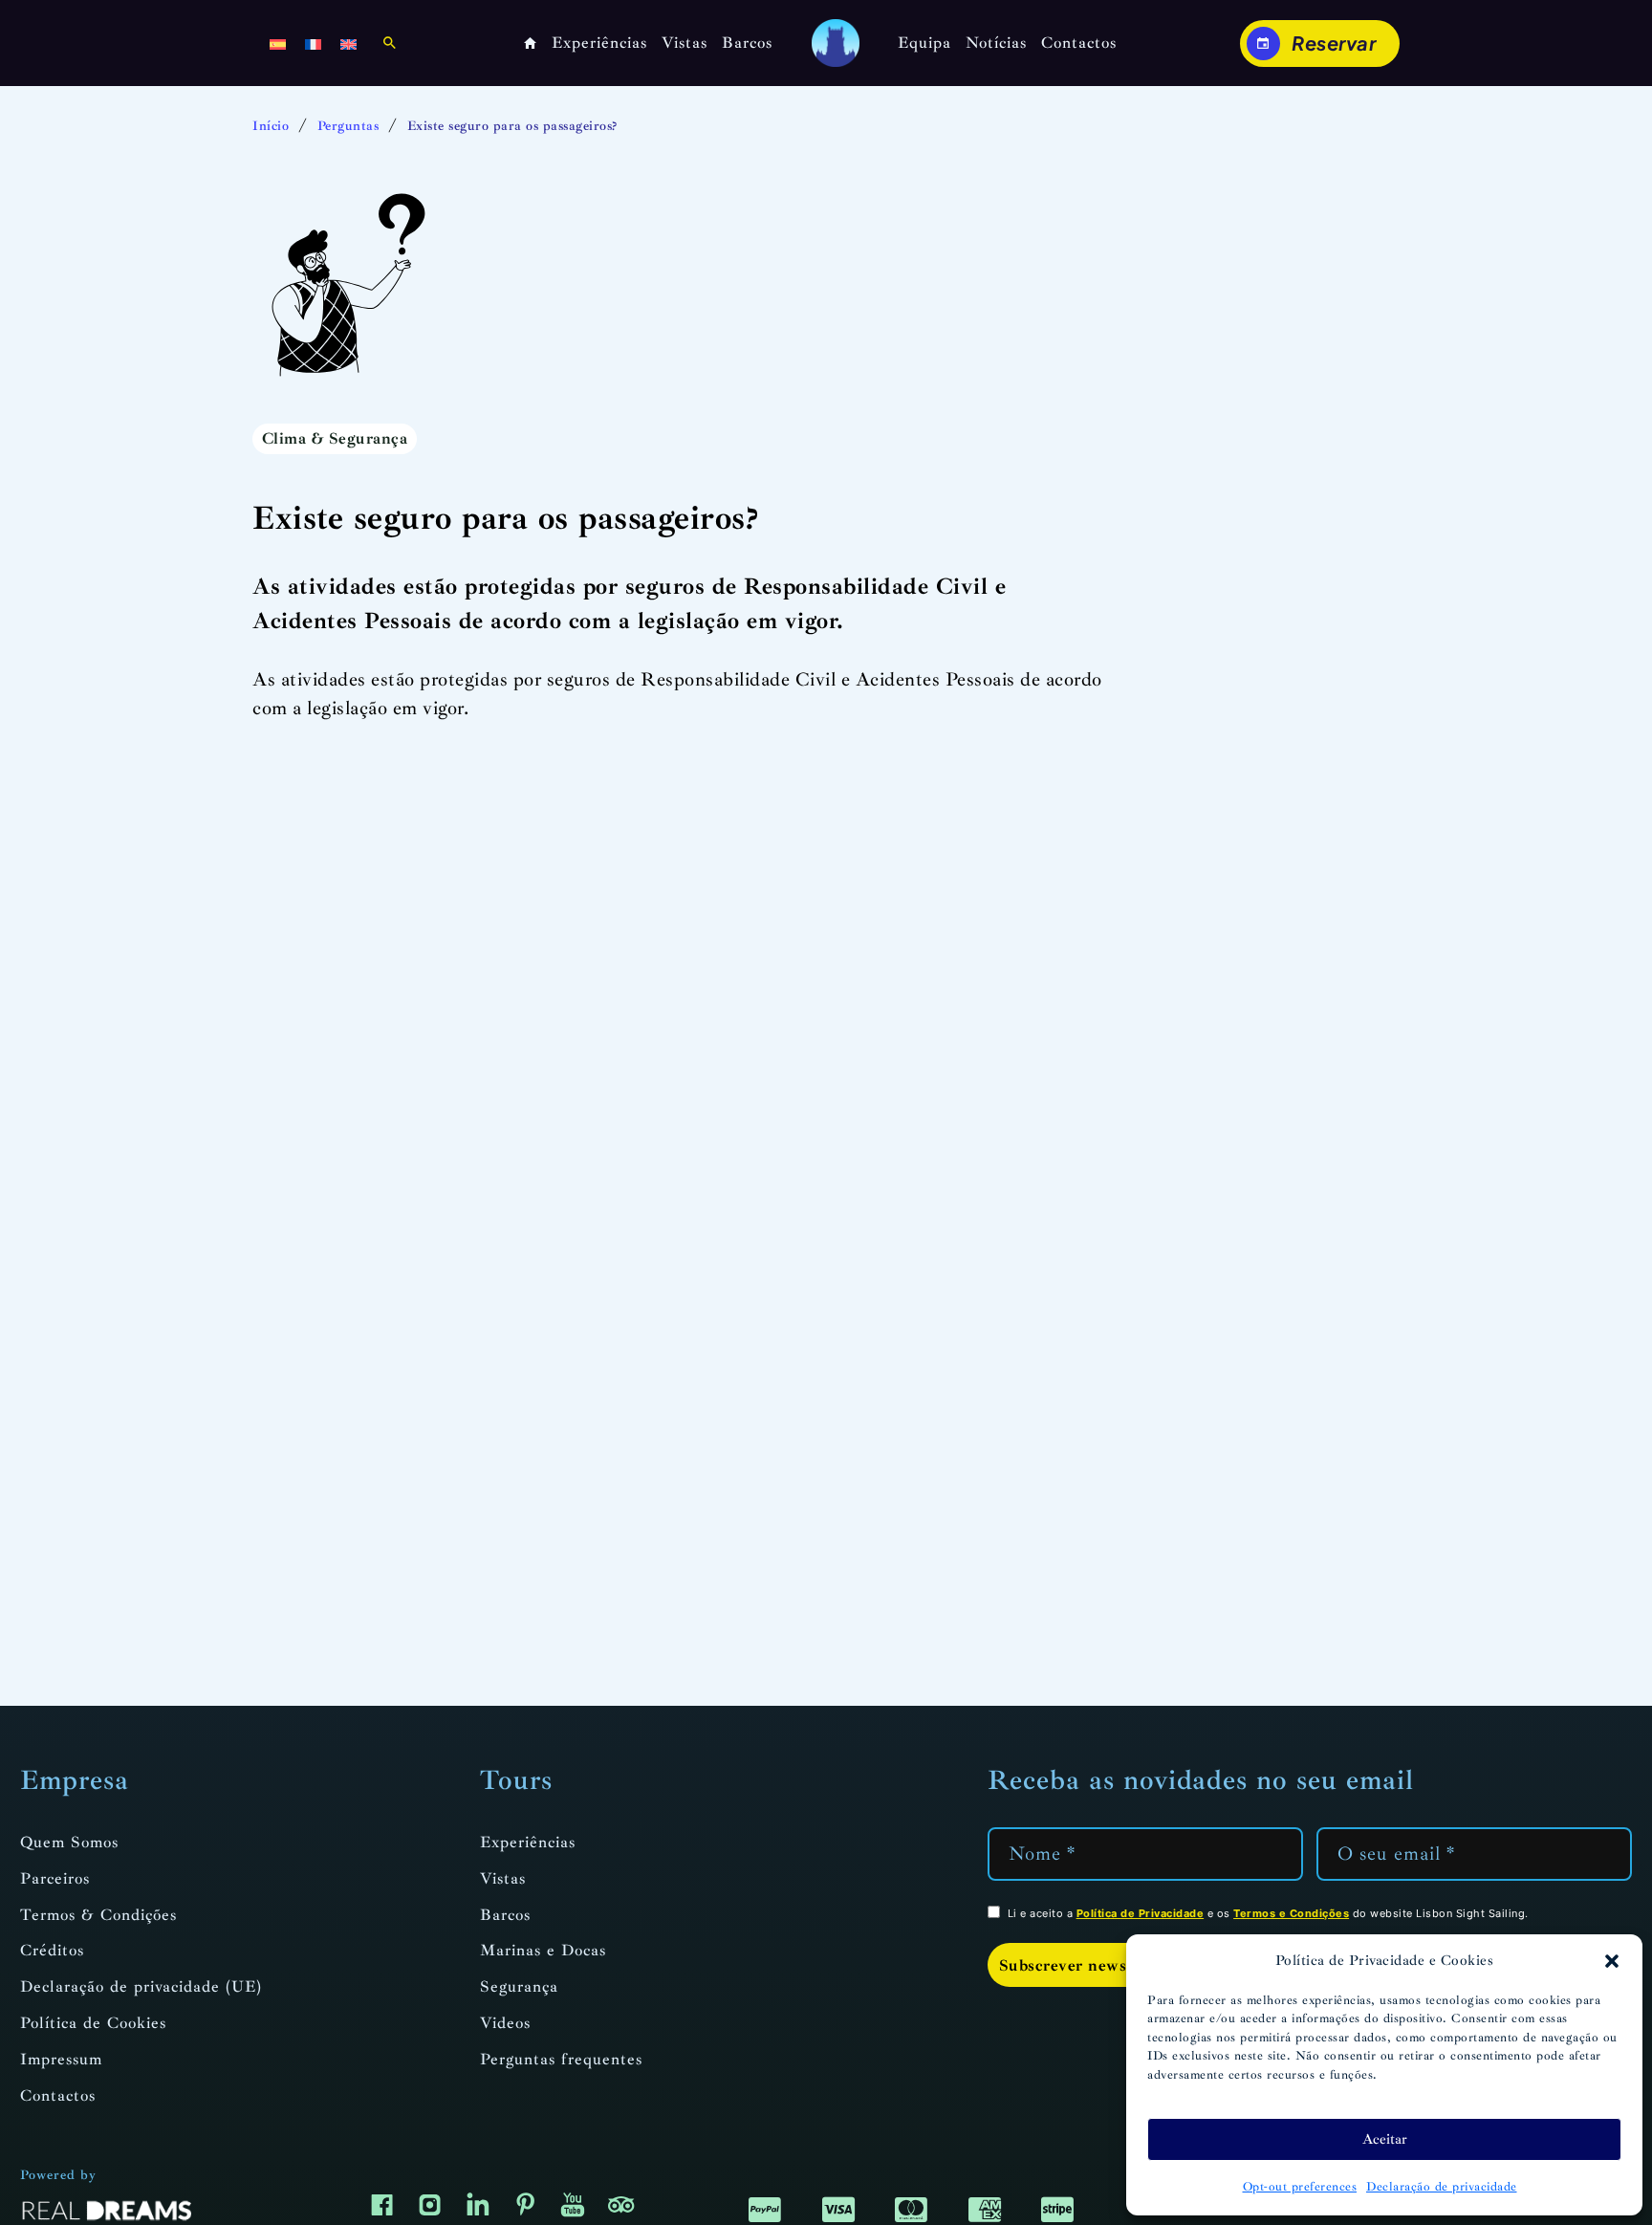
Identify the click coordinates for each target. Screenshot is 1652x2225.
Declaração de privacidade (1442, 2187)
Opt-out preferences (1300, 2187)
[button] (1612, 1961)
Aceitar (1385, 2139)
